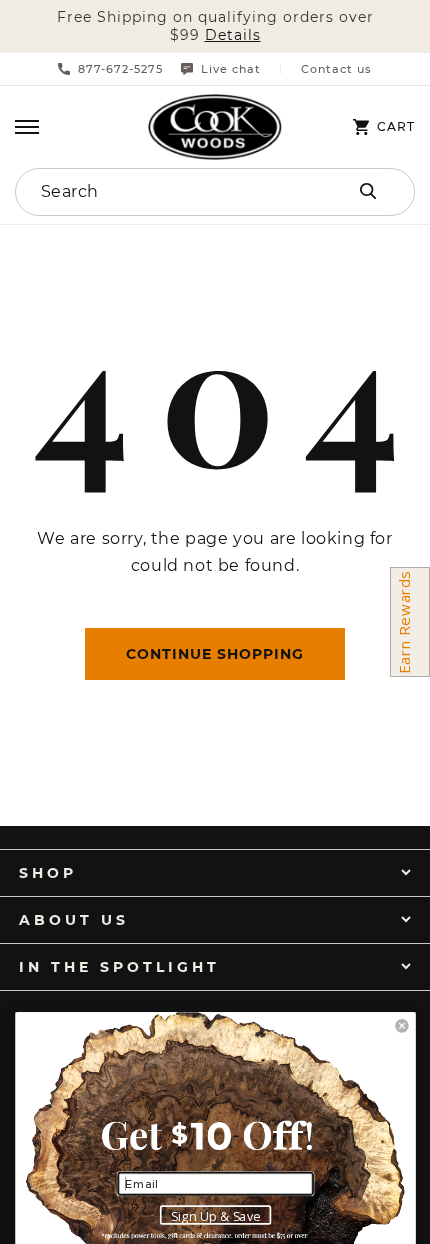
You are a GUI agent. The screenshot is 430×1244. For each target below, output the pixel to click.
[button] (27, 127)
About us (74, 920)
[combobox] (156, 192)
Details (233, 35)
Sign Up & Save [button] (215, 1216)
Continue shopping (215, 654)
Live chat (231, 69)
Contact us (336, 69)
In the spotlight (119, 967)
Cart (396, 127)
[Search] (368, 191)
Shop (48, 873)
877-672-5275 (120, 69)
